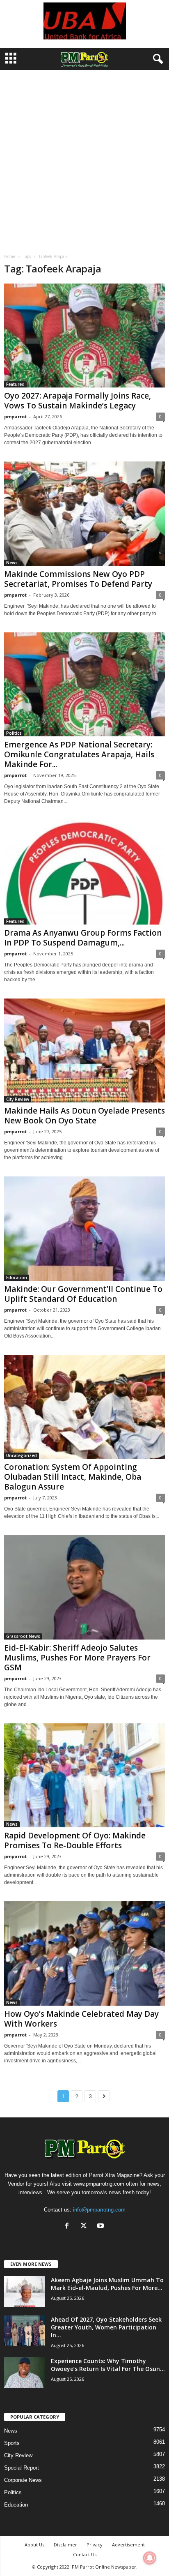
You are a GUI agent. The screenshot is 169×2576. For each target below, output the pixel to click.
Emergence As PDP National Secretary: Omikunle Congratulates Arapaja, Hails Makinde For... (79, 754)
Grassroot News (23, 1636)
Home (10, 256)
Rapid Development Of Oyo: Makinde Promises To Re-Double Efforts (75, 1840)
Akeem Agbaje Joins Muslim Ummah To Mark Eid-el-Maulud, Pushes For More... (107, 2284)
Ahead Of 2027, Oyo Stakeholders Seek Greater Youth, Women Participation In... (106, 2327)
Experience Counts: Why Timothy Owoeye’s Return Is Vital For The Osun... (108, 2365)
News (12, 563)
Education (17, 1278)
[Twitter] (86, 2227)
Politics (14, 733)
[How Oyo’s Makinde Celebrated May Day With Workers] (84, 1953)
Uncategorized (22, 1455)
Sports (12, 2443)
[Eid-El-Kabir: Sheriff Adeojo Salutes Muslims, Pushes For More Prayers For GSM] (84, 1587)
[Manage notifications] (150, 2558)
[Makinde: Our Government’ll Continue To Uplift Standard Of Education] (84, 1228)
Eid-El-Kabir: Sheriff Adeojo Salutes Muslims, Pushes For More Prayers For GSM (77, 1658)
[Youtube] (102, 2227)
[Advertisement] (84, 159)
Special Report (22, 2468)
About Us (34, 2545)
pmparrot (15, 416)
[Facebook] (69, 2227)
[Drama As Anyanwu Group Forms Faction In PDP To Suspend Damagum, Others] (84, 872)
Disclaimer (65, 2545)
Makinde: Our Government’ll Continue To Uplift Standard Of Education (83, 1294)
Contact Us (85, 2554)
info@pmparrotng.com (99, 2210)
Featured (15, 384)
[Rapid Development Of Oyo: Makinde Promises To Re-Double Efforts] (84, 1775)
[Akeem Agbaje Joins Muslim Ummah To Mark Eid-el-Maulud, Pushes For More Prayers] (25, 2291)
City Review (18, 1099)
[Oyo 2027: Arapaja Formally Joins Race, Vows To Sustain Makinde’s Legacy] (84, 336)
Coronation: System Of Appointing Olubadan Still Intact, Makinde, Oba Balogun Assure (73, 1477)
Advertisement (128, 2545)
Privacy (95, 2545)
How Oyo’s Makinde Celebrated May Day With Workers (81, 2019)
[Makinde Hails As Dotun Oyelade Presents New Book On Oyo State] (84, 1050)
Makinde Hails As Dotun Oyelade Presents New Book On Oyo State (84, 1116)
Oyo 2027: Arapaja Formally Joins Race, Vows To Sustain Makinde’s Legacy (78, 401)
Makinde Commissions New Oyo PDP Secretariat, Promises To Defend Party (78, 579)
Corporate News (23, 2480)
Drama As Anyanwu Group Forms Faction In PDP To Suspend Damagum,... (83, 938)
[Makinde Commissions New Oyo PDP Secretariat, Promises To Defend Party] (84, 513)
